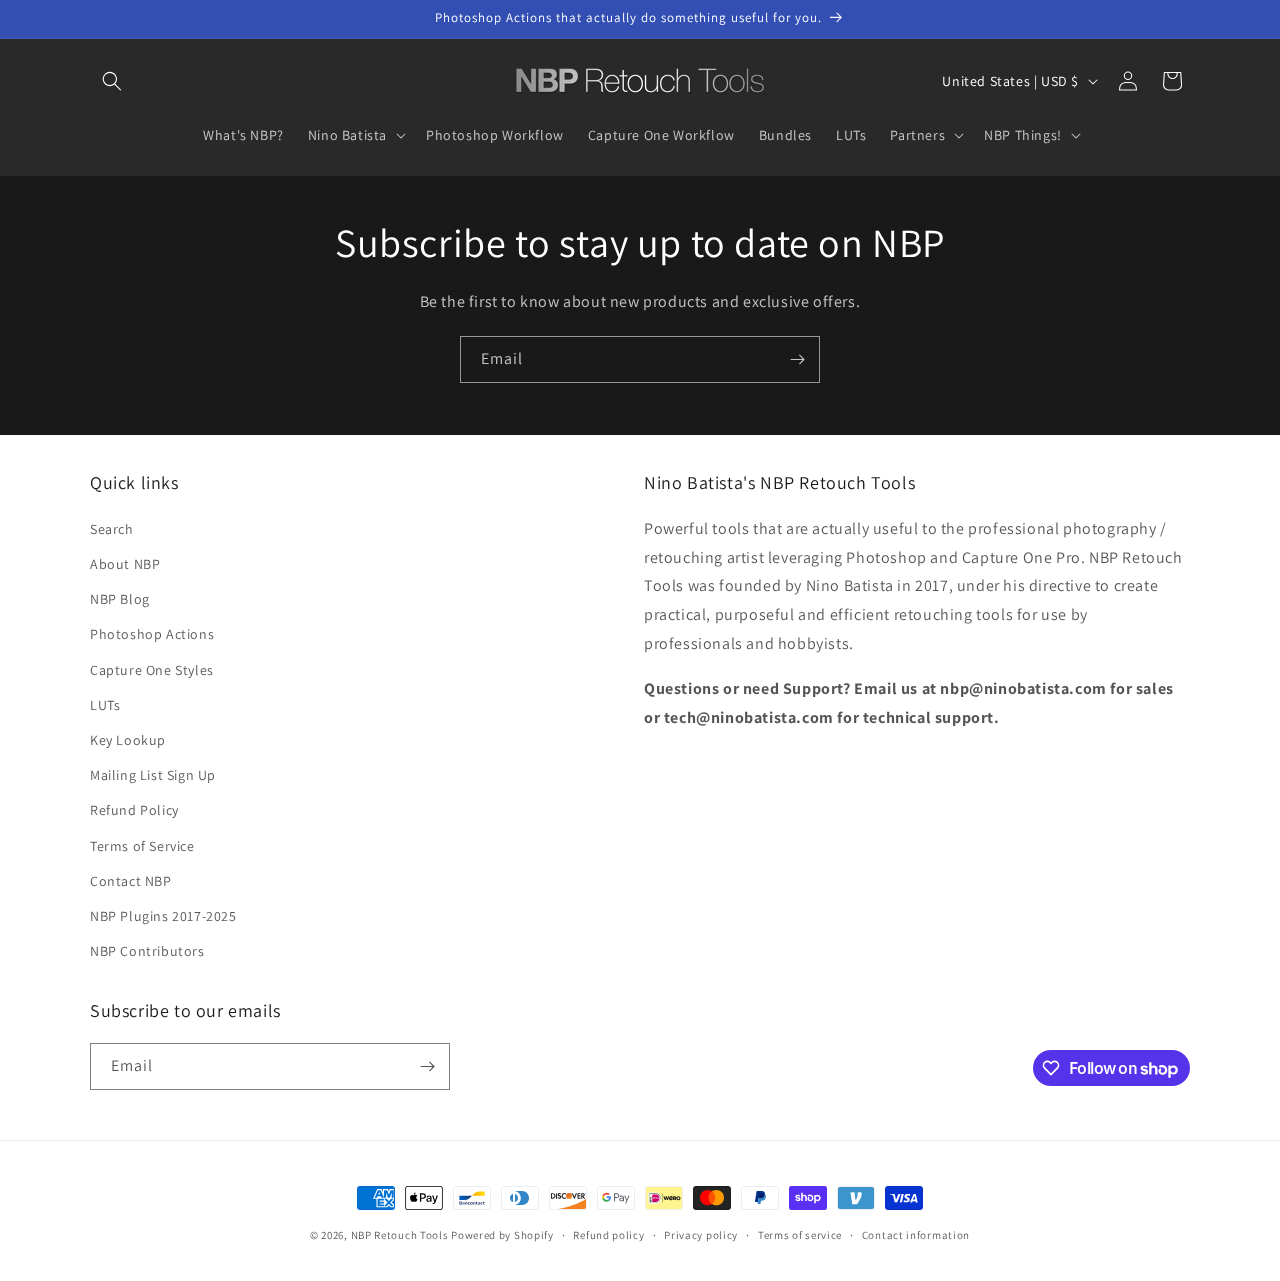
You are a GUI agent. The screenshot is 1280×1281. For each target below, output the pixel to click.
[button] (112, 81)
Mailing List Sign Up (153, 775)
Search (112, 529)
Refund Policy (134, 810)
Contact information (916, 1235)
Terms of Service (142, 846)
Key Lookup (128, 740)
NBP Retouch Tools (400, 1235)
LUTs (105, 705)
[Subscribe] (797, 359)
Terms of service (800, 1235)
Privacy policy (701, 1235)
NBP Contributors (147, 951)
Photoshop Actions (152, 634)
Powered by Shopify (502, 1235)
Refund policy (608, 1235)
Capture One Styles (152, 670)
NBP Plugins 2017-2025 (163, 916)
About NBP (125, 564)
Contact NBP (131, 881)
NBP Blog (120, 599)
